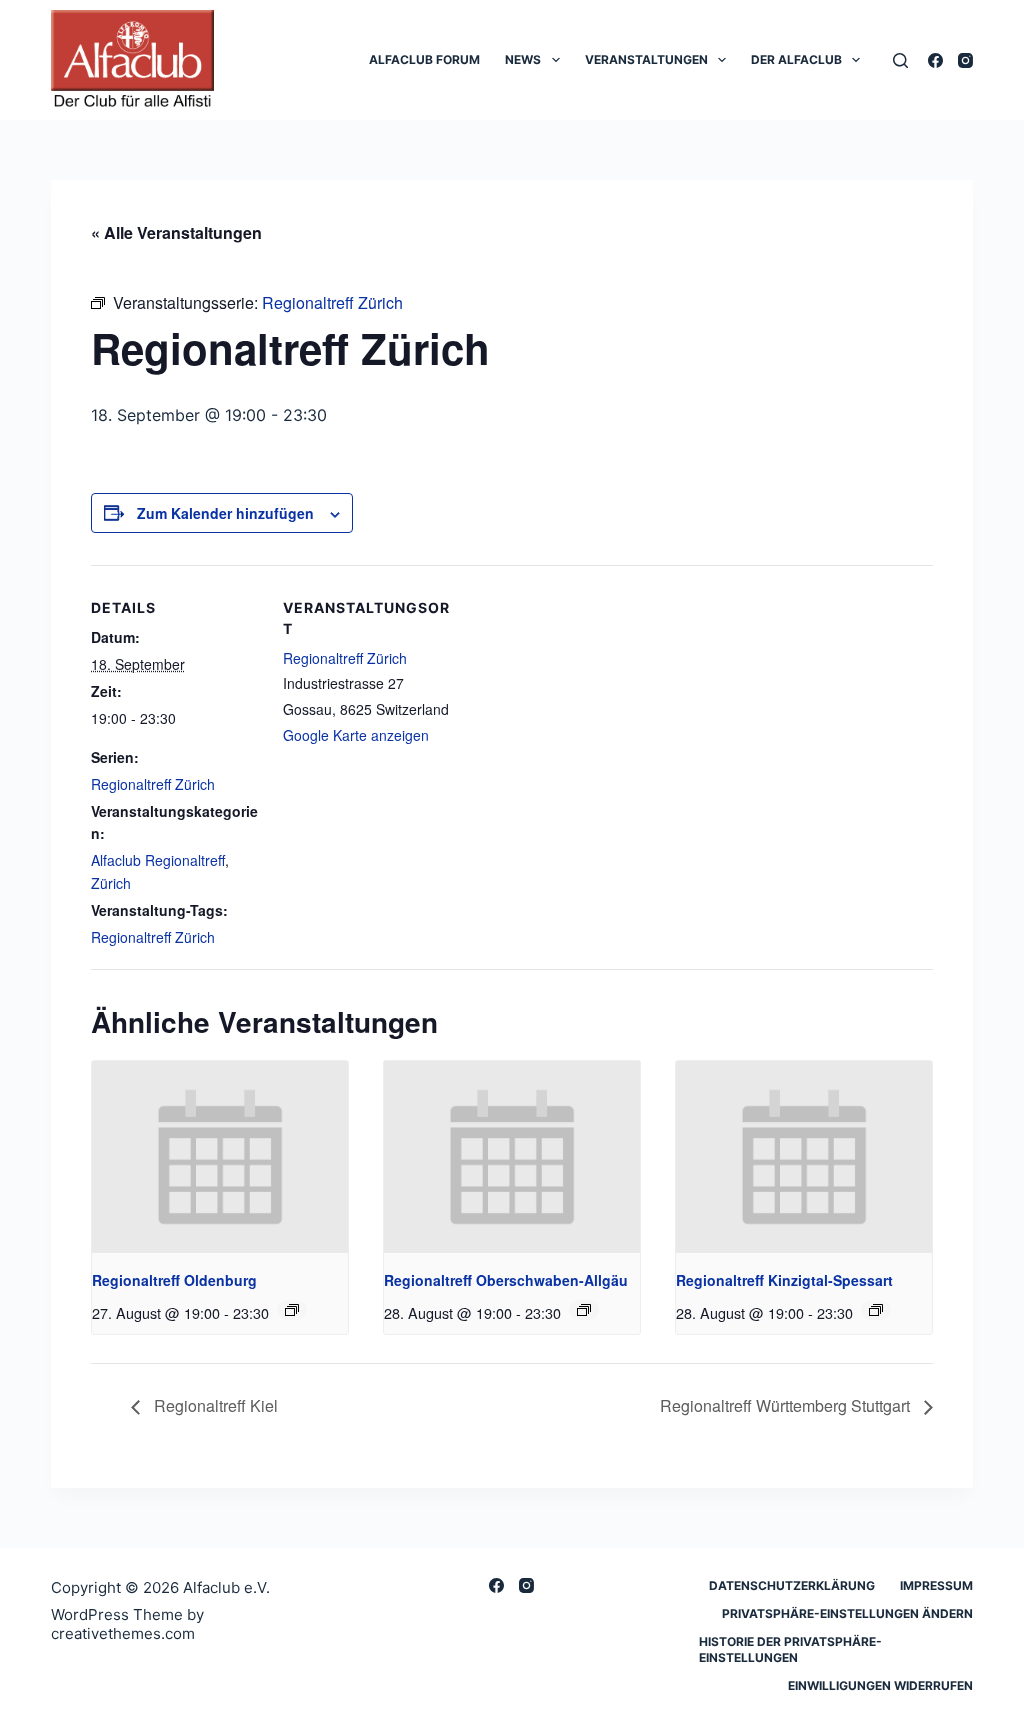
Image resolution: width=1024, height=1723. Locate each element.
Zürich (111, 883)
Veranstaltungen (646, 59)
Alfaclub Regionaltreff (158, 860)
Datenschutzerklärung (792, 1585)
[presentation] (220, 1157)
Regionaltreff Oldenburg (174, 1280)
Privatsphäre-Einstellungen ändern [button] (847, 1613)
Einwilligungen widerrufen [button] (880, 1685)
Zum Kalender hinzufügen (225, 513)
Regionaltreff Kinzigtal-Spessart (784, 1280)
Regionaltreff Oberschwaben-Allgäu (506, 1280)
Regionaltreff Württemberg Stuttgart (787, 1405)
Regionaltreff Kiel (214, 1405)
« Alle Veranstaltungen (176, 232)
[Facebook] (935, 60)
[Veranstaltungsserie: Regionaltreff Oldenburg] (292, 1310)
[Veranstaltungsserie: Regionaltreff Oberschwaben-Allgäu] (584, 1310)
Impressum (936, 1585)
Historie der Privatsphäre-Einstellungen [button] (790, 1649)
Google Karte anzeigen (356, 735)
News (523, 59)
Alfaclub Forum (424, 59)
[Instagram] (965, 60)
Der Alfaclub (796, 59)
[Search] (900, 60)
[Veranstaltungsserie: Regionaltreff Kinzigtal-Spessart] (876, 1310)
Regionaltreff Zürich (153, 784)
